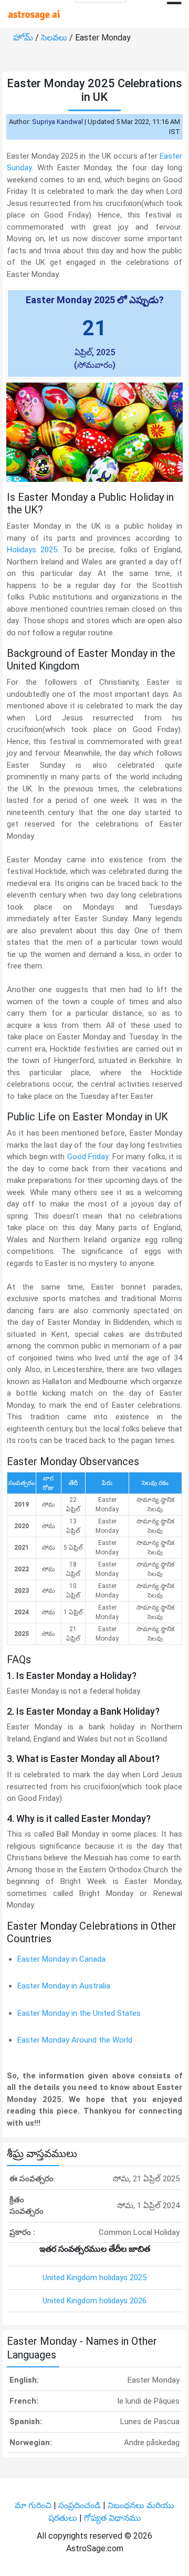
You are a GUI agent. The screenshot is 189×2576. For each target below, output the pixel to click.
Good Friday (88, 1157)
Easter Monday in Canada (61, 1959)
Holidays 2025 (32, 550)
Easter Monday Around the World (75, 2040)
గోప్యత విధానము (113, 2518)
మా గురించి (34, 2505)
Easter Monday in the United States (79, 2013)
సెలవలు (55, 38)
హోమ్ (24, 38)
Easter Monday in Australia (64, 1986)
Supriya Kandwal (57, 122)
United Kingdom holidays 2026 (94, 2301)
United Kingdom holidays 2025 (94, 2278)
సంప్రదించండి (81, 2505)
